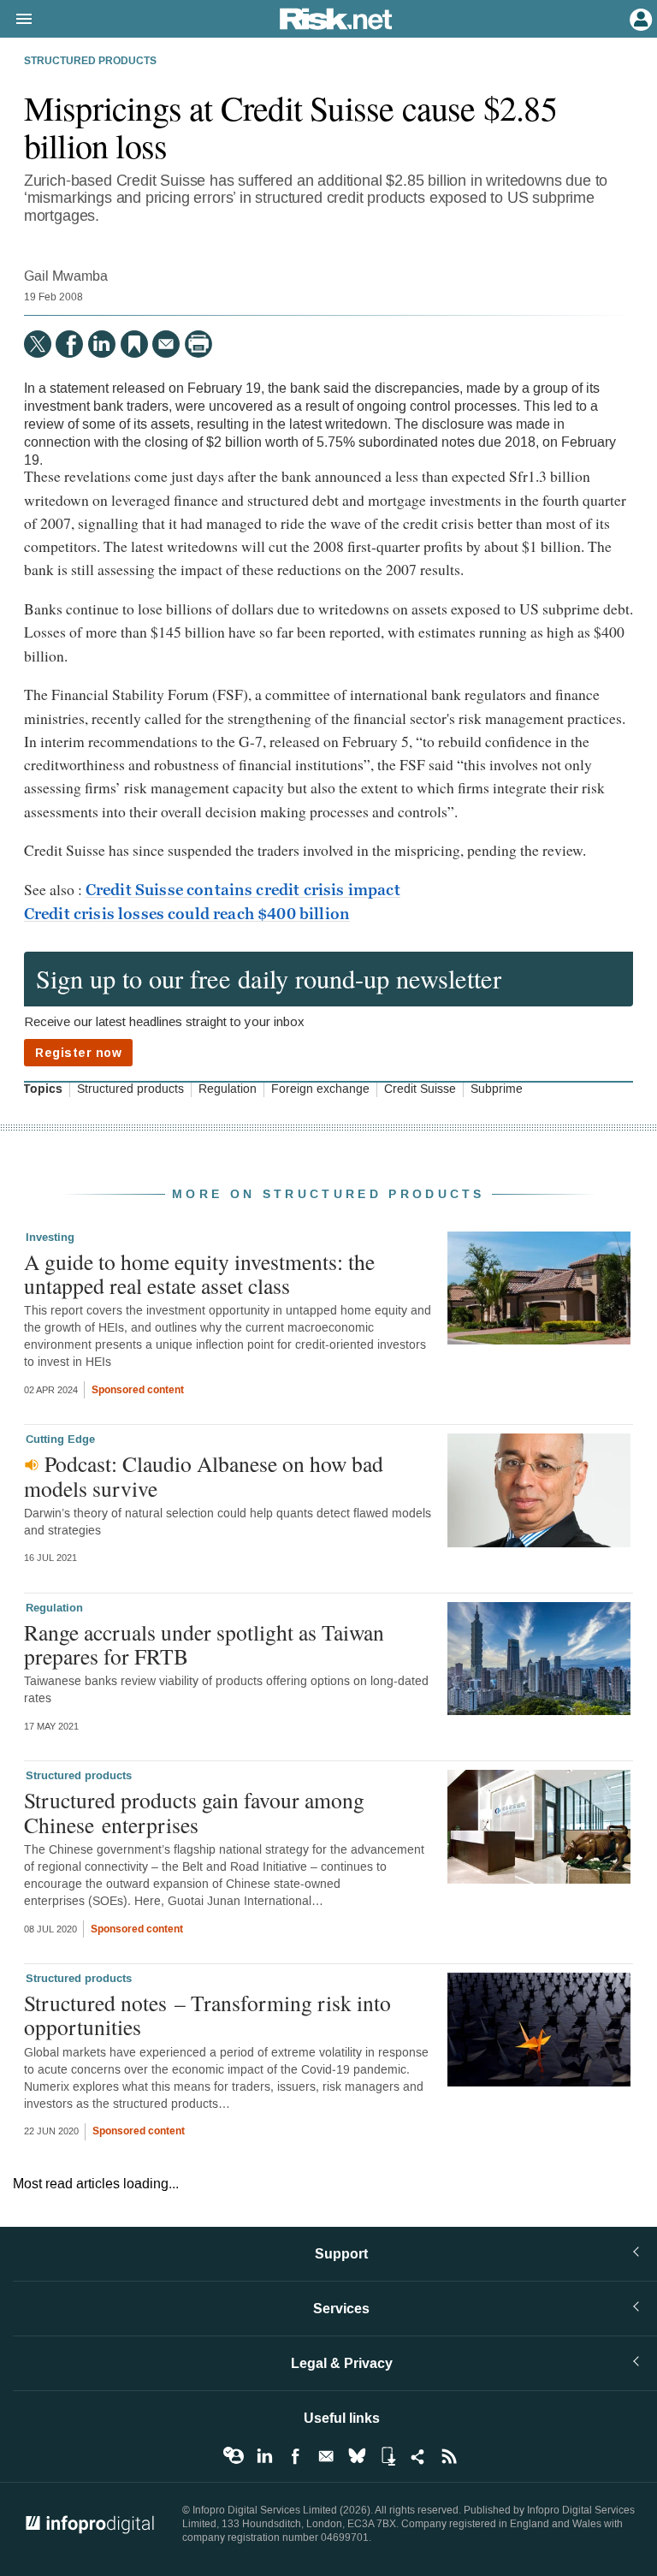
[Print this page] (198, 344)
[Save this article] (134, 344)
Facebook (295, 2456)
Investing (50, 1238)
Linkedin (264, 2456)
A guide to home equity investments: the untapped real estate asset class (199, 1273)
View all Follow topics (234, 2456)
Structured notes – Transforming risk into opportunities (207, 2015)
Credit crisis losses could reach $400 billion (187, 914)
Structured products (90, 62)
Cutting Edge (60, 1439)
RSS (449, 2456)
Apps (388, 2456)
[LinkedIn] (102, 344)
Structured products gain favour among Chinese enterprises (194, 1812)
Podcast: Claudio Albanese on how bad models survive (204, 1475)
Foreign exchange (320, 1089)
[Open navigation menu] (16, 20)
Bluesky (357, 2456)
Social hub (418, 2456)
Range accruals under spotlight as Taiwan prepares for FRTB (204, 1644)
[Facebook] (69, 344)
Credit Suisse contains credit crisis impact (243, 890)
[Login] (639, 18)
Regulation (228, 1089)
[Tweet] (38, 344)
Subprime (497, 1089)
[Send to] (166, 344)
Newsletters (326, 2456)
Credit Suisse (420, 1089)
